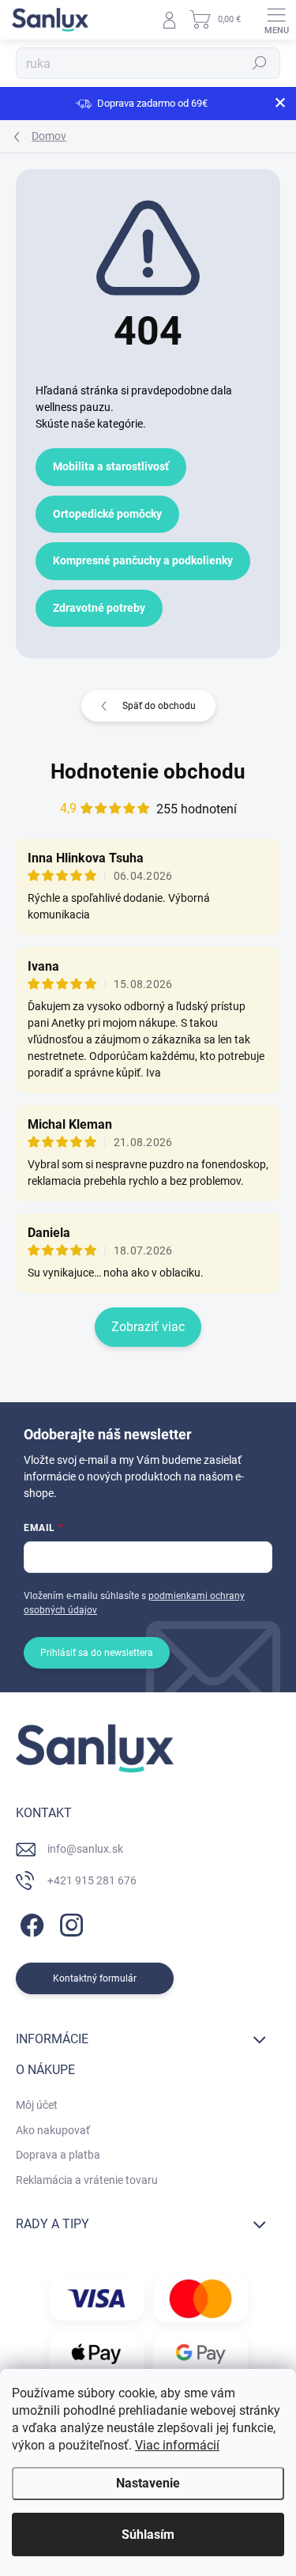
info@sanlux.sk (85, 1849)
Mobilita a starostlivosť (111, 466)
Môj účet (37, 2105)
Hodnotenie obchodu (148, 771)
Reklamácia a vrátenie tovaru (87, 2180)
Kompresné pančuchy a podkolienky (143, 560)
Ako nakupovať (53, 2130)
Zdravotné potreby (99, 608)
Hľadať (260, 63)
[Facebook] (30, 1923)
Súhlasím (148, 2535)
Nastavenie (148, 2483)
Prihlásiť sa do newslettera (97, 1653)
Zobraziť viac (148, 1327)
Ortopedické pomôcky (107, 514)
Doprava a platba (58, 2155)
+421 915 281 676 (92, 1880)
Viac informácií (177, 2445)
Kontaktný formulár (95, 1978)
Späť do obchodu (159, 706)
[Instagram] (69, 1923)
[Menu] (276, 20)
